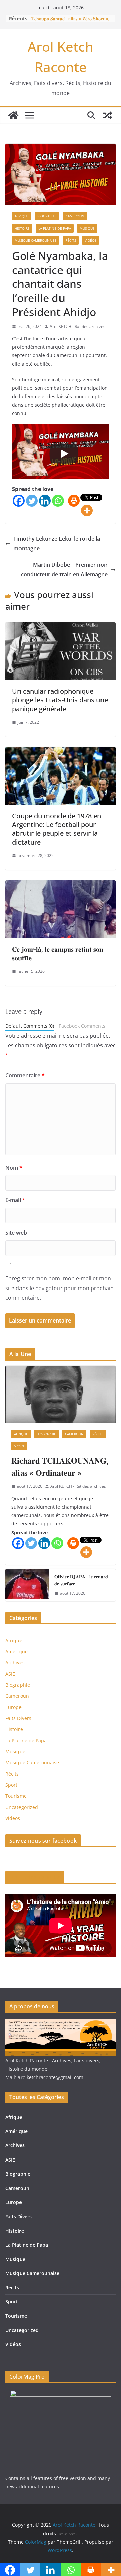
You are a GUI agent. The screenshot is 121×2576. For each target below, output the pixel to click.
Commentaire (25, 1075)
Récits (71, 240)
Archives (15, 1663)
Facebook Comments (82, 1026)
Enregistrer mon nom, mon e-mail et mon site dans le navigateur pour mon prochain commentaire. (59, 1288)
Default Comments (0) (30, 1026)
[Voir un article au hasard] (108, 115)
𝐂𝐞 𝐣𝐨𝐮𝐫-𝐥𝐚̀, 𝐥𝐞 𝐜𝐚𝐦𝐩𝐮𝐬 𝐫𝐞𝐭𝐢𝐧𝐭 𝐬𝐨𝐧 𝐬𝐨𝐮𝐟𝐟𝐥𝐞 (58, 953)
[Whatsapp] (58, 501)
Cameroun (75, 216)
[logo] (61, 2023)
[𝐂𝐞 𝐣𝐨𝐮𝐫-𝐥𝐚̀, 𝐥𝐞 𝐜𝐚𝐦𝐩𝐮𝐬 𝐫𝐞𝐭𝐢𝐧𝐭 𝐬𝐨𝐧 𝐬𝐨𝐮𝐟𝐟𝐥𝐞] (61, 885)
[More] (87, 510)
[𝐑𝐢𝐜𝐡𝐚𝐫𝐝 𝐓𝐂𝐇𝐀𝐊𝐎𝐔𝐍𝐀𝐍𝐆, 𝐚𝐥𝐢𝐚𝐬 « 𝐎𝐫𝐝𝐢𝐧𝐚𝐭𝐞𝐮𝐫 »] (61, 1395)
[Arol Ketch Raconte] (13, 115)
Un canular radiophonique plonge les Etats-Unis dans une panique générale (60, 700)
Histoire (22, 228)
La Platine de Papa (55, 228)
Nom (14, 1168)
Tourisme (16, 1796)
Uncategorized (22, 1807)
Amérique (16, 1652)
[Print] (74, 501)
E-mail (15, 1200)
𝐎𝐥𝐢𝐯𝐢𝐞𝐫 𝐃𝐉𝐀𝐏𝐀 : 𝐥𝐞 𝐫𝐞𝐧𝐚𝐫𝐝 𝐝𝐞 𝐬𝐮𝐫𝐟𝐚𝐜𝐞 (81, 1580)
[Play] (64, 454)
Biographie (47, 216)
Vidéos (91, 240)
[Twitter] (32, 501)
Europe (13, 1707)
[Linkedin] (45, 501)
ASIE (10, 1674)
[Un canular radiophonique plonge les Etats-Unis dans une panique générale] (61, 627)
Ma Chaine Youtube (35, 1877)
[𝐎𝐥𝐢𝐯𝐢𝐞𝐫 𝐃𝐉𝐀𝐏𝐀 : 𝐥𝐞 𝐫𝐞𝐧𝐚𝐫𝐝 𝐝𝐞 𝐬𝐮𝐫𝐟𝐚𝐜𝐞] (27, 1585)
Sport (19, 1446)
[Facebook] (19, 501)
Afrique (22, 216)
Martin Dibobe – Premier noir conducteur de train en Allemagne (64, 570)
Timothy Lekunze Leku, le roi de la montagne (57, 543)
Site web (16, 1233)
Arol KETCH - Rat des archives (77, 326)
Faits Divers (18, 1718)
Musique (87, 228)
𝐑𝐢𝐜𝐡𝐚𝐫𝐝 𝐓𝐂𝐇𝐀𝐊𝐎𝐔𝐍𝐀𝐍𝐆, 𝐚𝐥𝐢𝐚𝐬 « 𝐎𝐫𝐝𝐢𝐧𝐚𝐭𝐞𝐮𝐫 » (60, 1466)
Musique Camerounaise (36, 240)
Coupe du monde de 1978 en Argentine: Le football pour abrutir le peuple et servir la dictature (57, 829)
